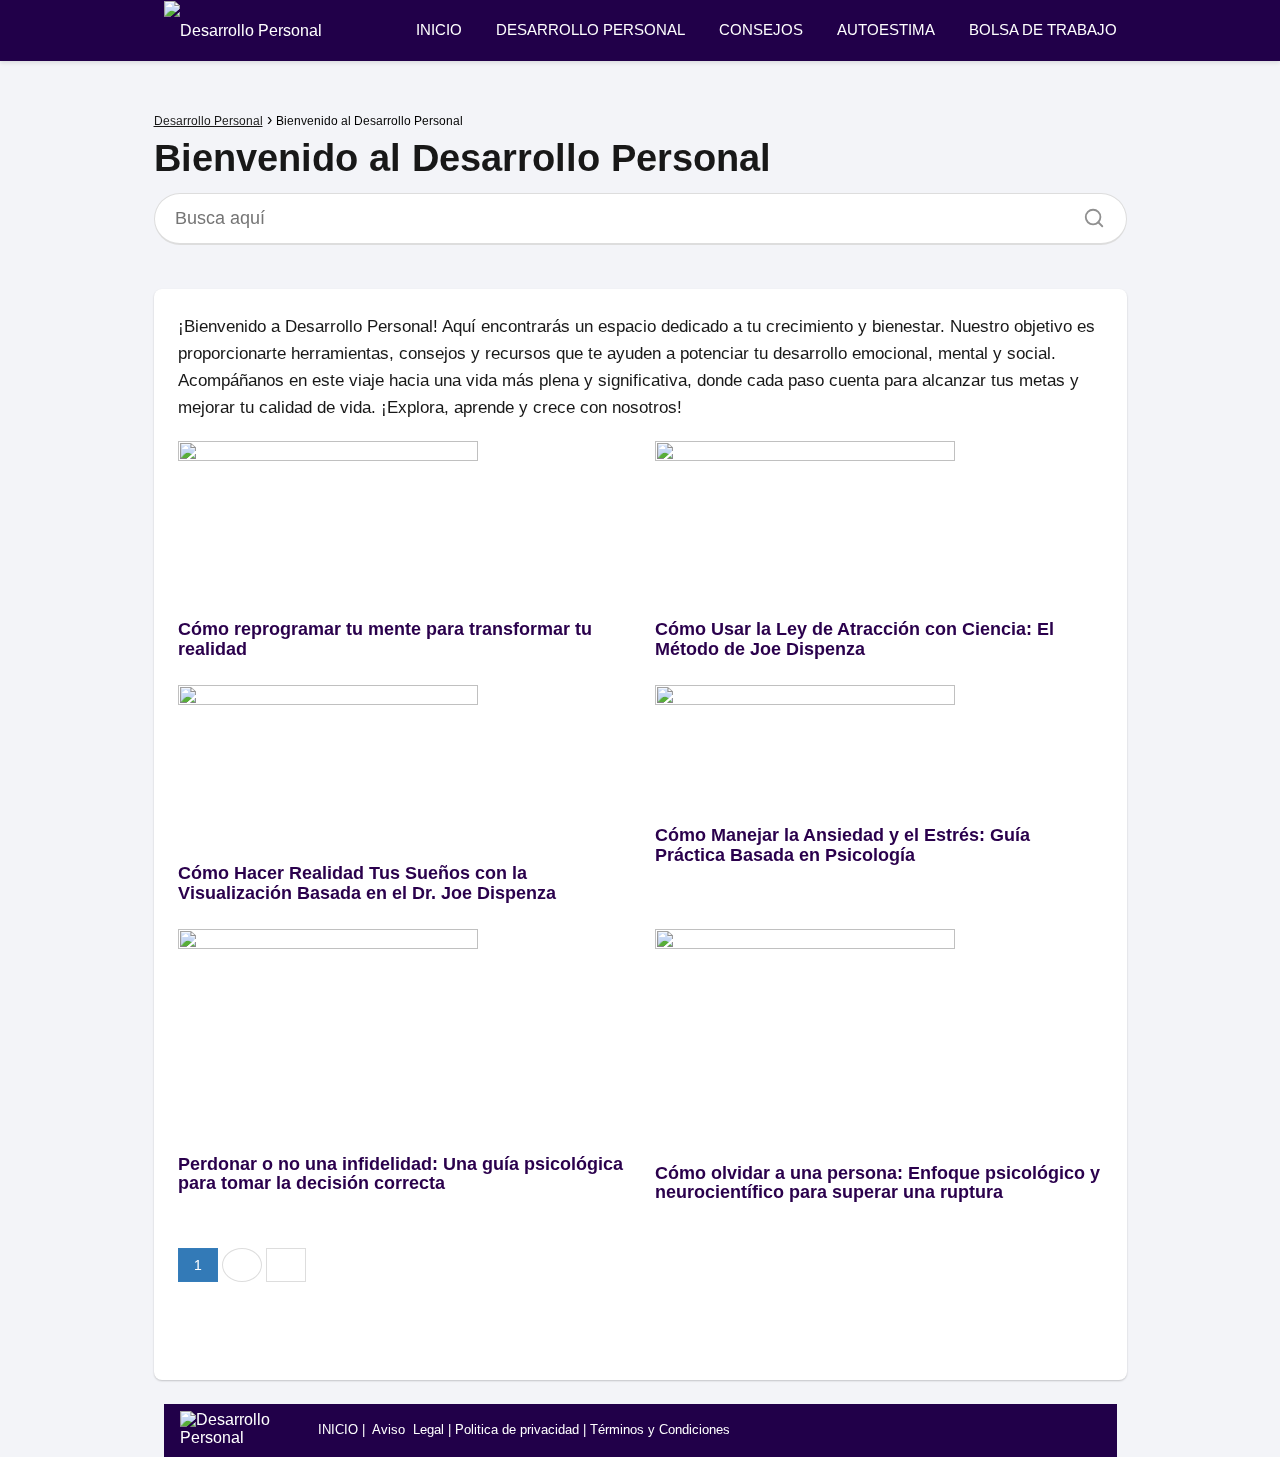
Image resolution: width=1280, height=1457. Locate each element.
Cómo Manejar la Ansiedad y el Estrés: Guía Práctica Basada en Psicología (842, 845)
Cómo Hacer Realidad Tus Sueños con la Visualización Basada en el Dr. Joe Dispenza (367, 883)
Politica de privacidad (517, 1429)
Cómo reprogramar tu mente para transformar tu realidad (385, 639)
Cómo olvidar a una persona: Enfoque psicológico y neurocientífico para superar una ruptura (877, 1183)
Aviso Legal (408, 1429)
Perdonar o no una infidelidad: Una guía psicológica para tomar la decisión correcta (400, 1174)
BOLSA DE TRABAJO (1043, 29)
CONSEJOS (761, 29)
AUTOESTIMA (886, 29)
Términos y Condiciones (660, 1429)
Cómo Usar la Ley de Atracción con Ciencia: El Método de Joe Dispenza (854, 639)
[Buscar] (1087, 213)
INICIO (439, 29)
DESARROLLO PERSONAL (590, 29)
